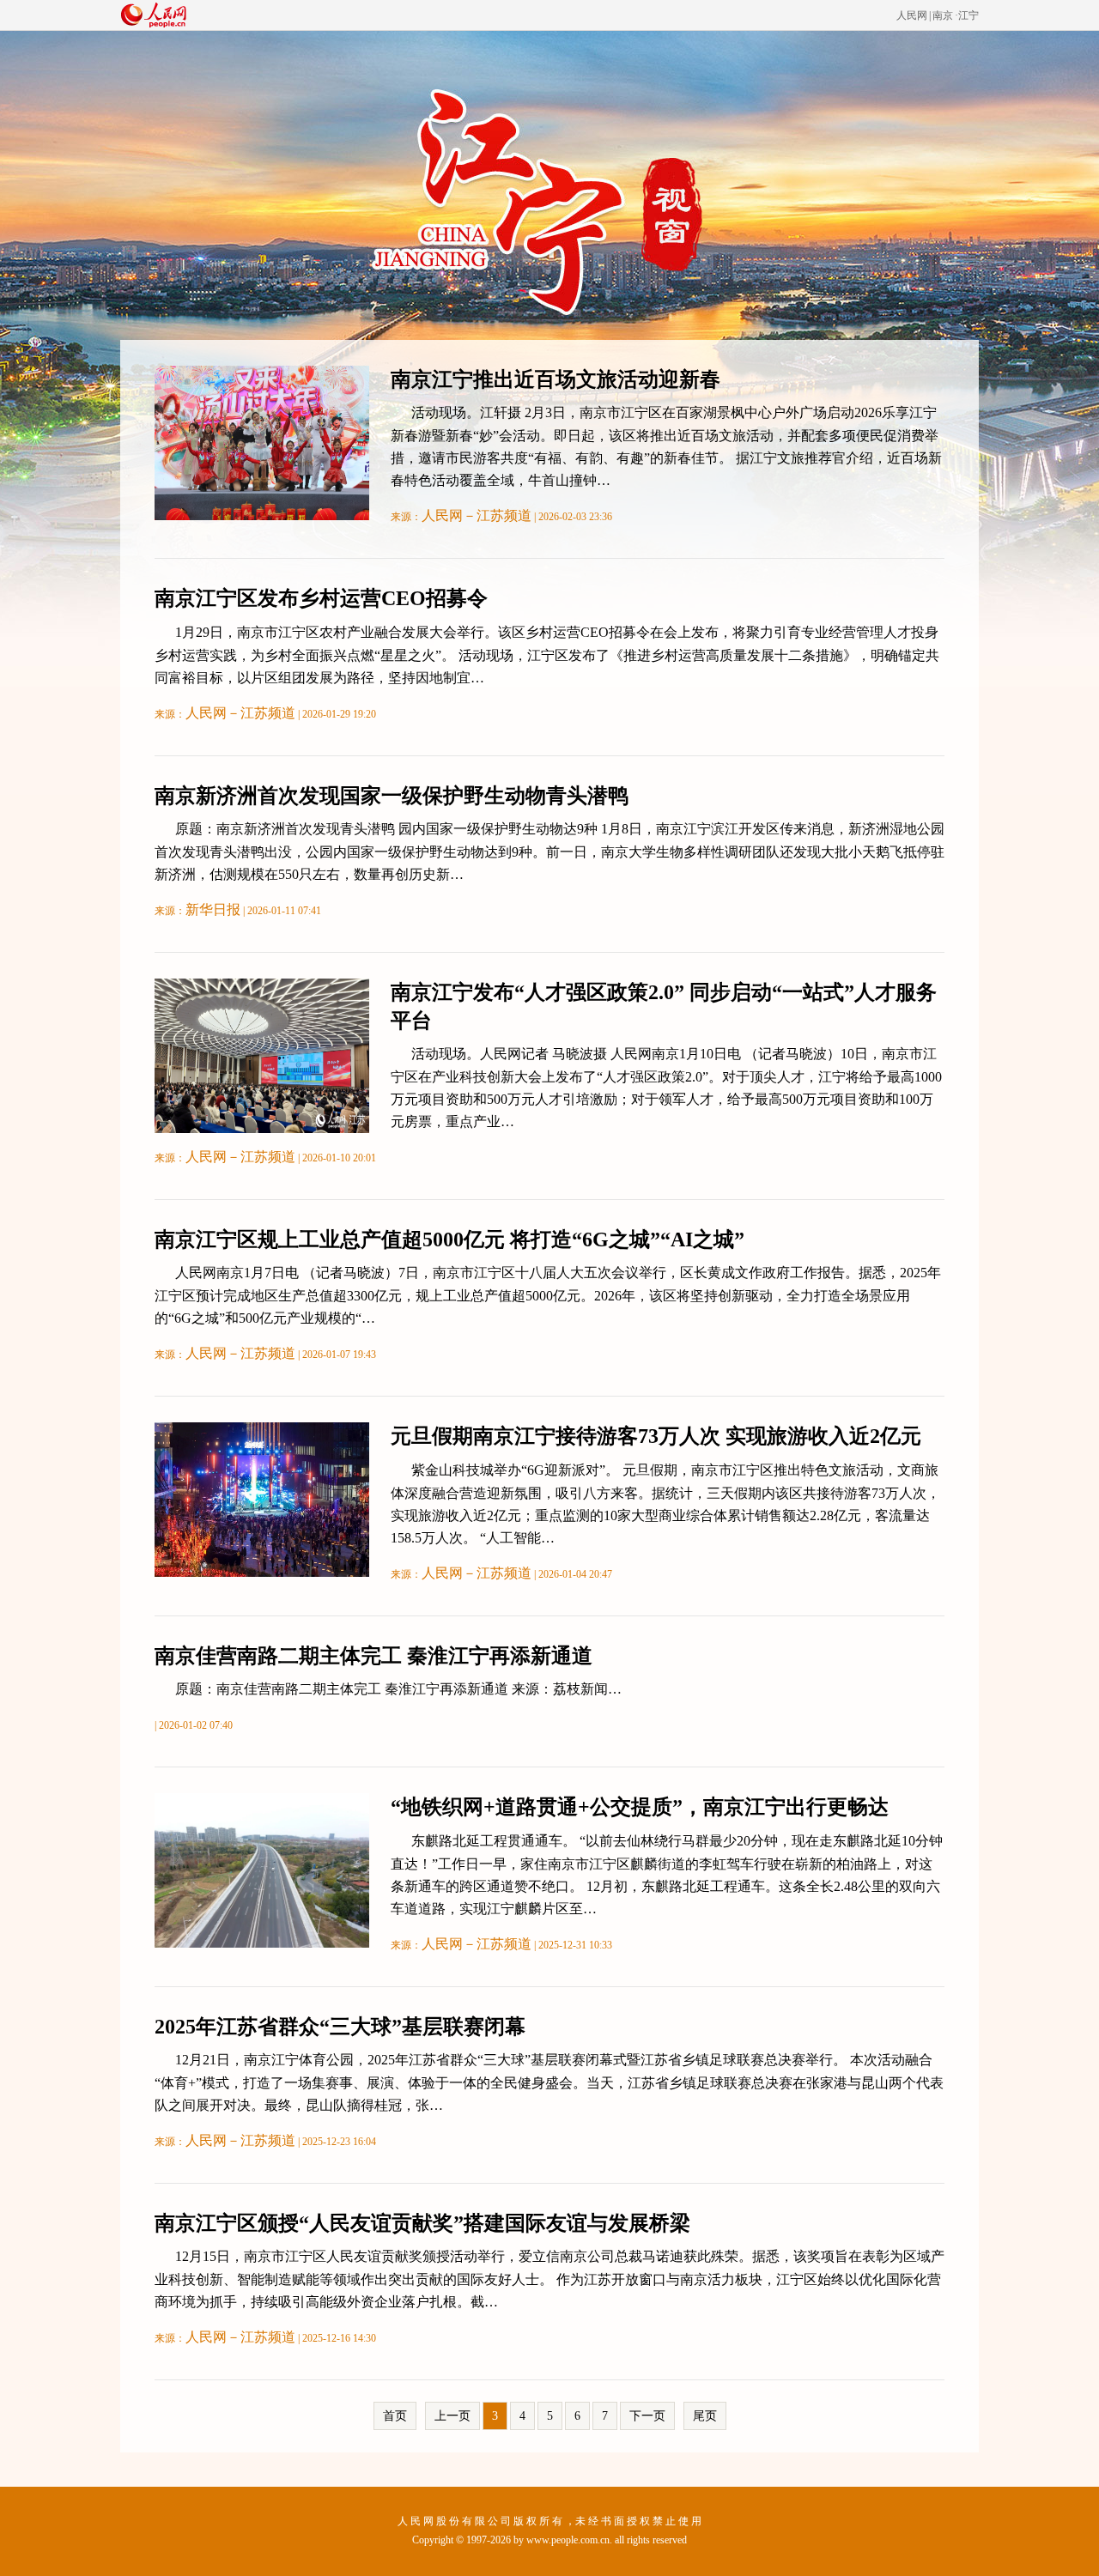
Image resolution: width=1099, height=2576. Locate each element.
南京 (943, 15)
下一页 (647, 2416)
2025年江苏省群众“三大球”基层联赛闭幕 (340, 2027)
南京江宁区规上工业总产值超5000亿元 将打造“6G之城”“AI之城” (449, 1240)
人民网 (912, 15)
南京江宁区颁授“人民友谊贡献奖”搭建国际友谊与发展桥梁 (422, 2223)
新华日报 (213, 909)
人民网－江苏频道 (477, 515)
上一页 (452, 2416)
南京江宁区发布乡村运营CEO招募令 (321, 598)
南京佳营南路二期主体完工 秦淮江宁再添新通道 (373, 1656)
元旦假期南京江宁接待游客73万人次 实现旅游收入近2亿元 (656, 1436)
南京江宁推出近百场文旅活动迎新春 (556, 379)
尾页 (705, 2416)
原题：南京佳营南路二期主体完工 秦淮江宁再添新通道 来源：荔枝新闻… (398, 1689)
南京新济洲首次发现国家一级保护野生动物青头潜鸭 (392, 796)
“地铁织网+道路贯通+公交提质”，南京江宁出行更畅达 (640, 1807)
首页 (395, 2416)
